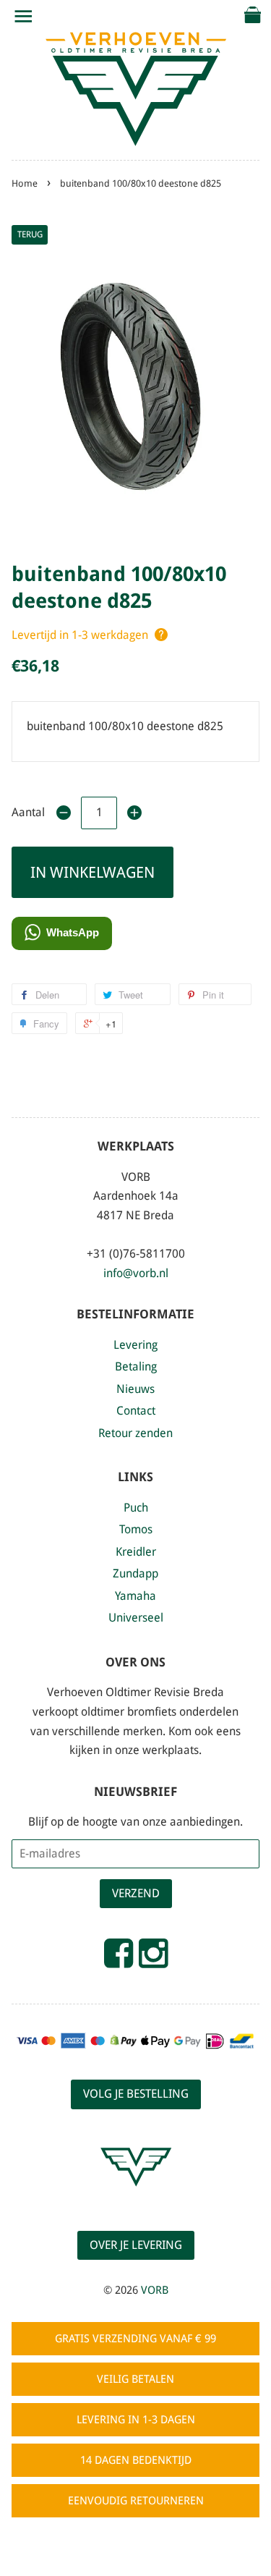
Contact (136, 1411)
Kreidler (136, 1552)
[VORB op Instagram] (153, 1959)
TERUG (30, 234)
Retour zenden (135, 1433)
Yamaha (135, 1596)
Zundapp (135, 1573)
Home (25, 183)
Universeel (136, 1618)
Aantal (28, 812)
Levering (135, 1345)
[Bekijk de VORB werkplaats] (136, 2199)
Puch (136, 1508)
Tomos (136, 1529)
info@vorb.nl (136, 1273)
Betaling (136, 1367)
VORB (155, 2290)
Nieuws (135, 1389)
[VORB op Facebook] (119, 1959)
